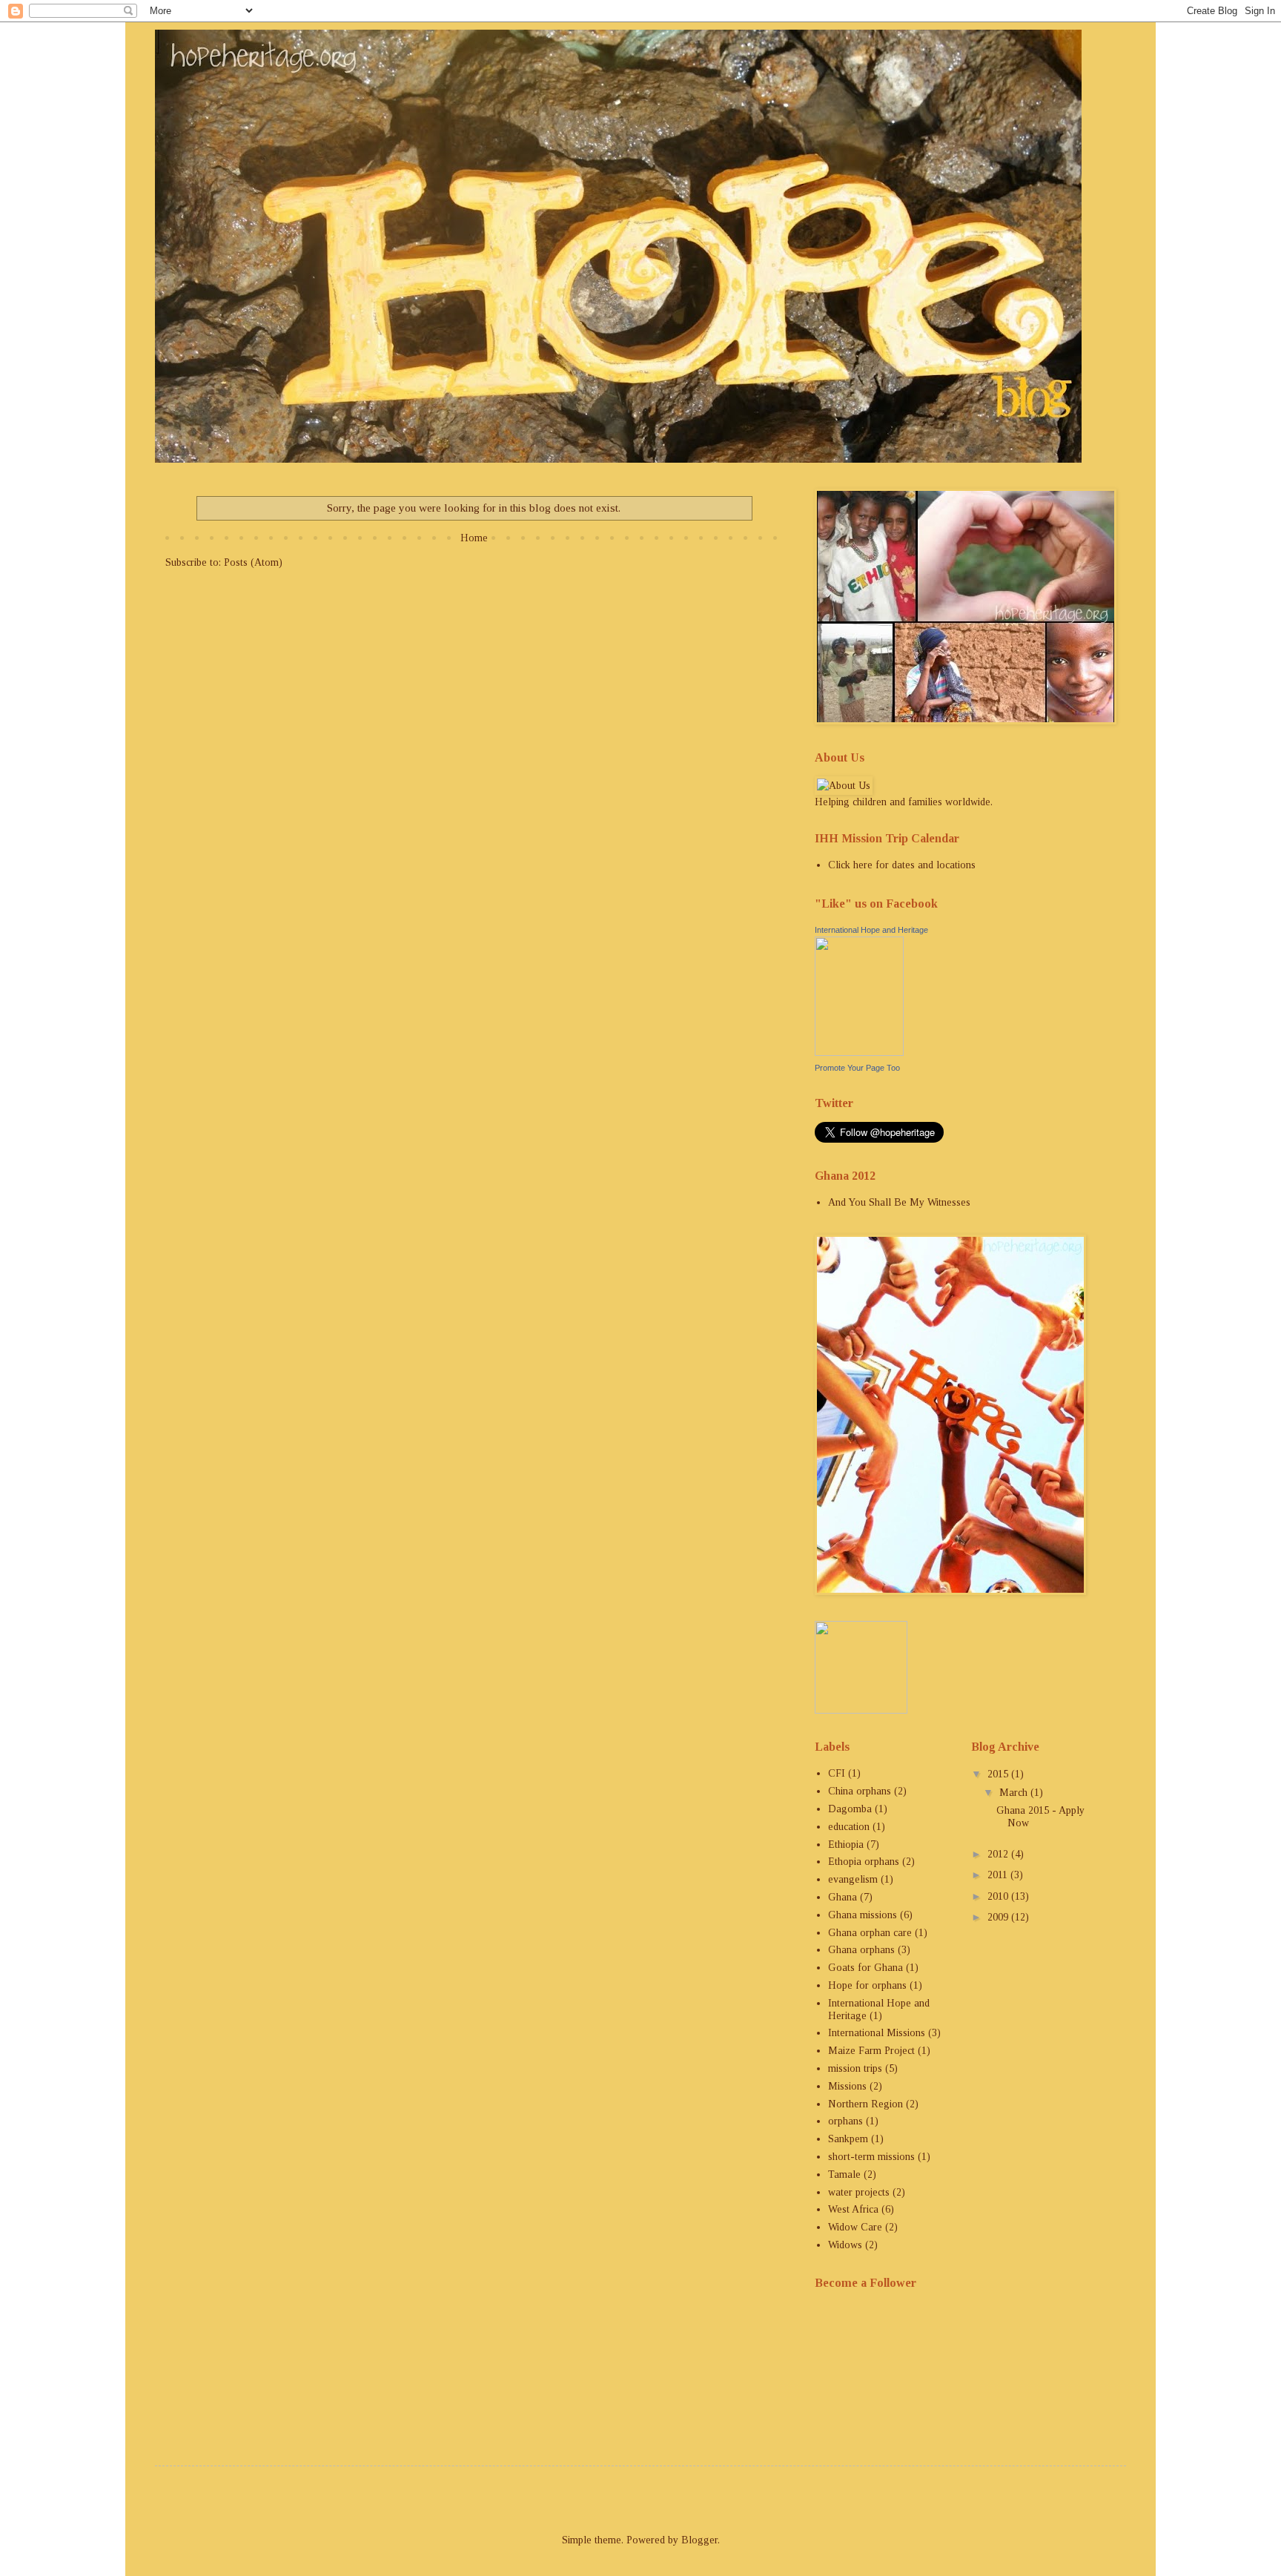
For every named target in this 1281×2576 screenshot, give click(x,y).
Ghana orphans (861, 1950)
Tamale (844, 2174)
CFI (837, 1773)
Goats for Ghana (865, 1968)
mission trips (855, 2068)
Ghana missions (863, 1915)
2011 (999, 1875)
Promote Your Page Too (857, 1068)
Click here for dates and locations (902, 865)
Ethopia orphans (864, 1862)
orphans (845, 2121)
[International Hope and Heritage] (859, 1053)
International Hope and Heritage (871, 930)
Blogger (699, 2540)
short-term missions (871, 2157)
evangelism (853, 1879)
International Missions (877, 2033)
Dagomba (850, 1809)
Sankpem (848, 2139)
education (849, 1827)
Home (474, 538)
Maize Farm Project (871, 2051)
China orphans (860, 1791)
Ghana (843, 1897)
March (1015, 1793)
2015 (999, 1774)
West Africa (853, 2209)
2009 (999, 1917)
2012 (999, 1854)
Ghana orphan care (870, 1933)
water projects (859, 2192)
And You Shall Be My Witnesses (899, 1202)
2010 (999, 1896)
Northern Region (865, 2104)
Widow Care (855, 2227)
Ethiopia (846, 1845)
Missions (847, 2086)
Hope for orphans (867, 1985)
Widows (845, 2245)
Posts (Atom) (253, 562)
